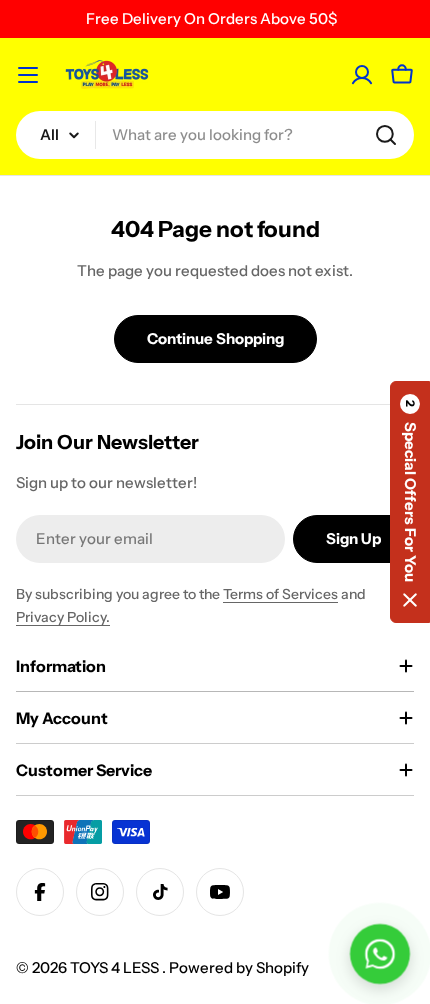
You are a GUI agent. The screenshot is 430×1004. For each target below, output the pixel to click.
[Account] (362, 75)
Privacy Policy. (63, 617)
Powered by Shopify (239, 967)
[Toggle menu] (28, 75)
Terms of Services (280, 594)
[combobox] (215, 135)
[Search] (386, 135)
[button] (410, 502)
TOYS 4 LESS (116, 967)
